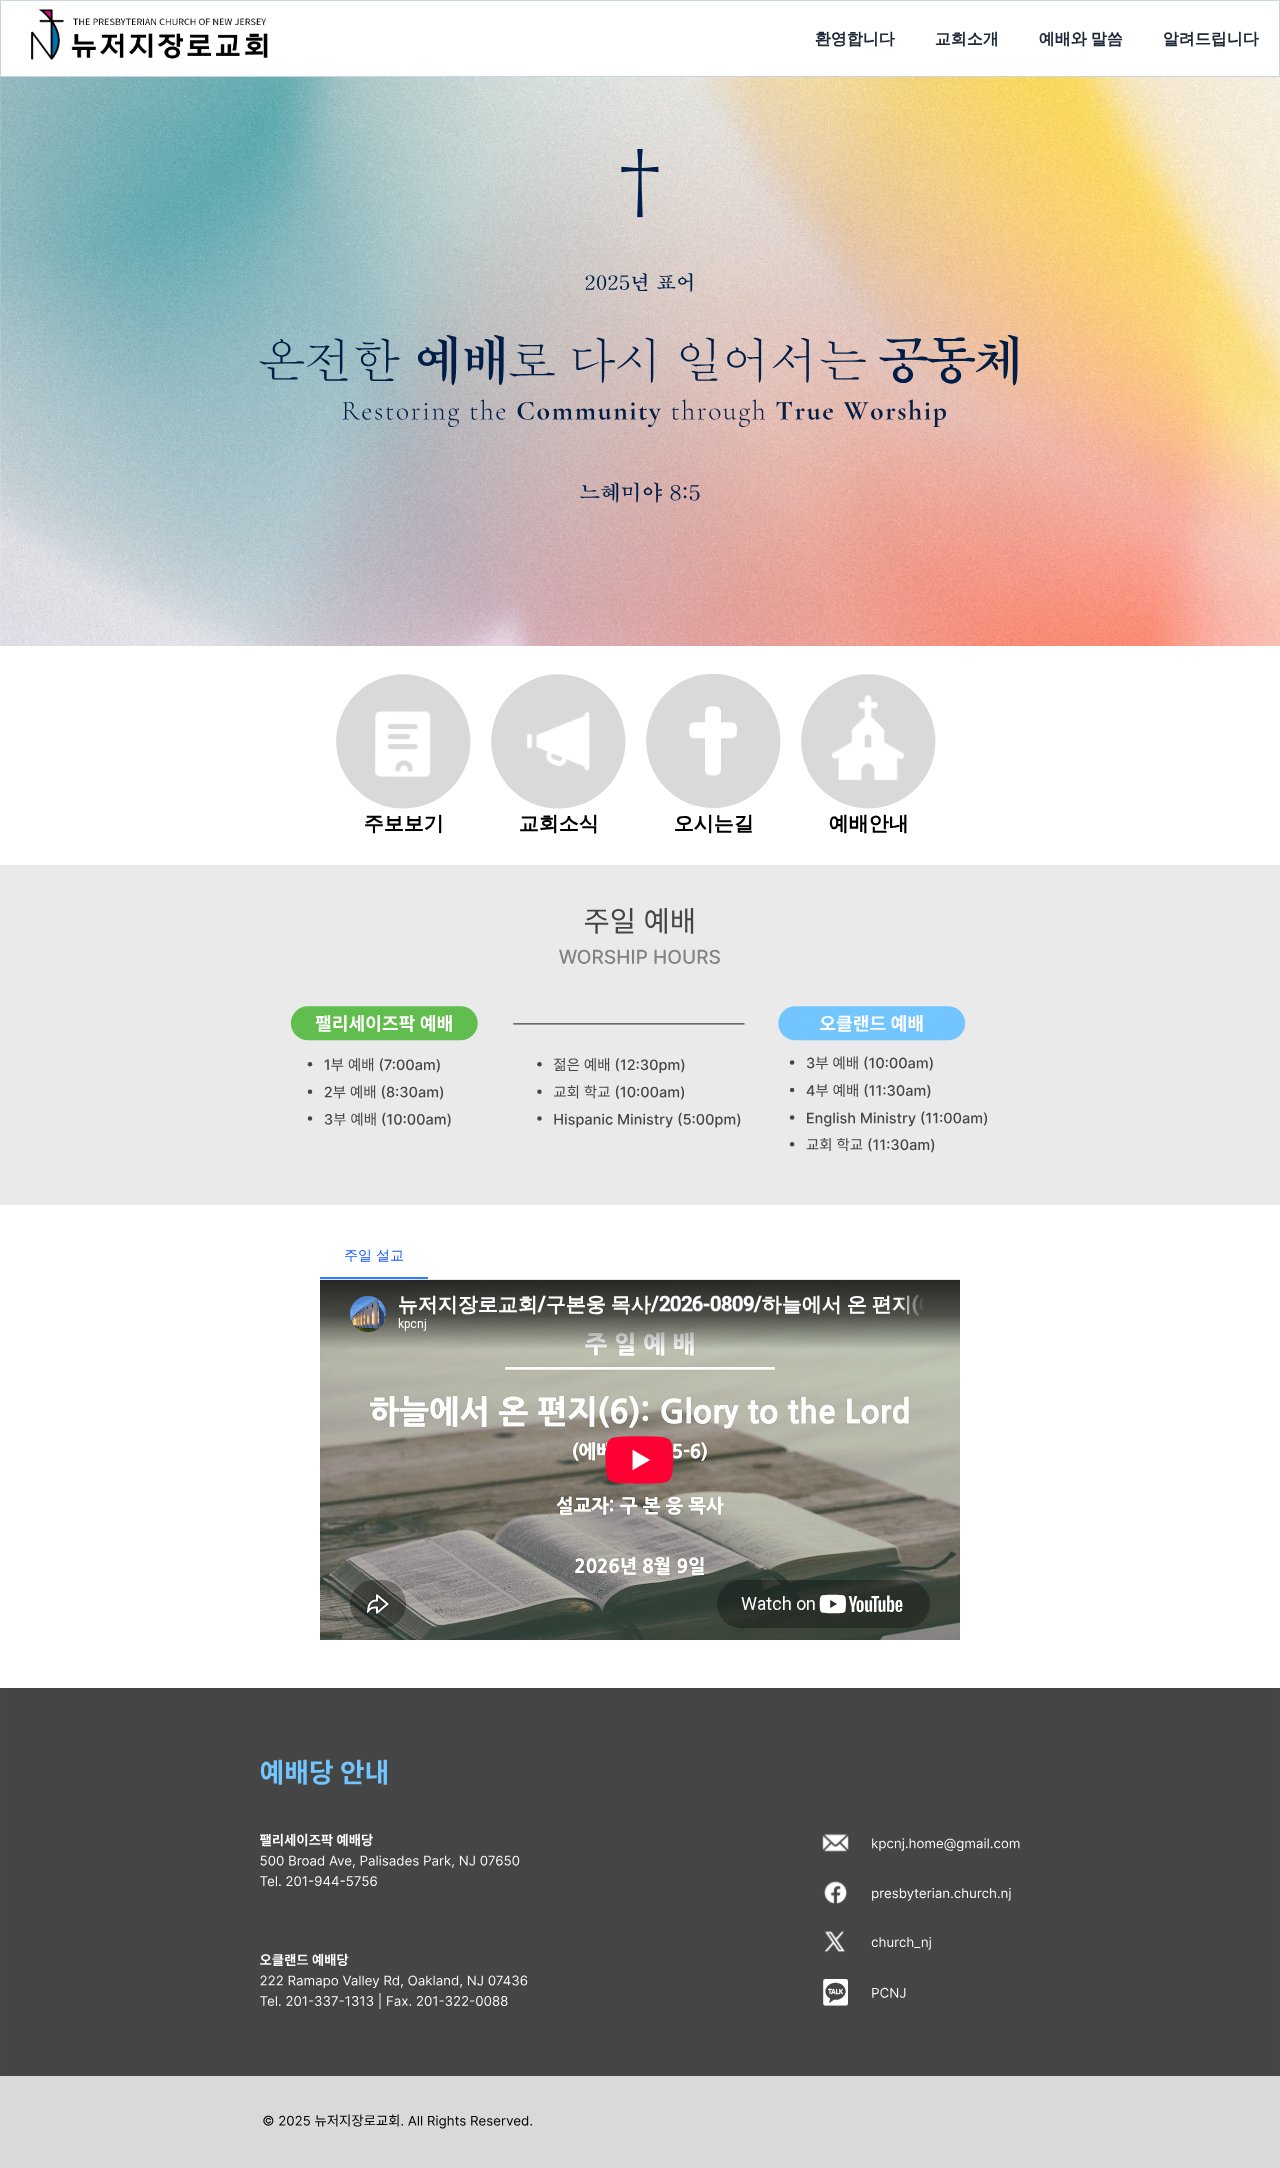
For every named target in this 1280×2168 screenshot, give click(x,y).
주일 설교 (374, 1254)
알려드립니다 (1211, 38)
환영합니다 (855, 38)
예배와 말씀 (1081, 38)
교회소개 (967, 38)
